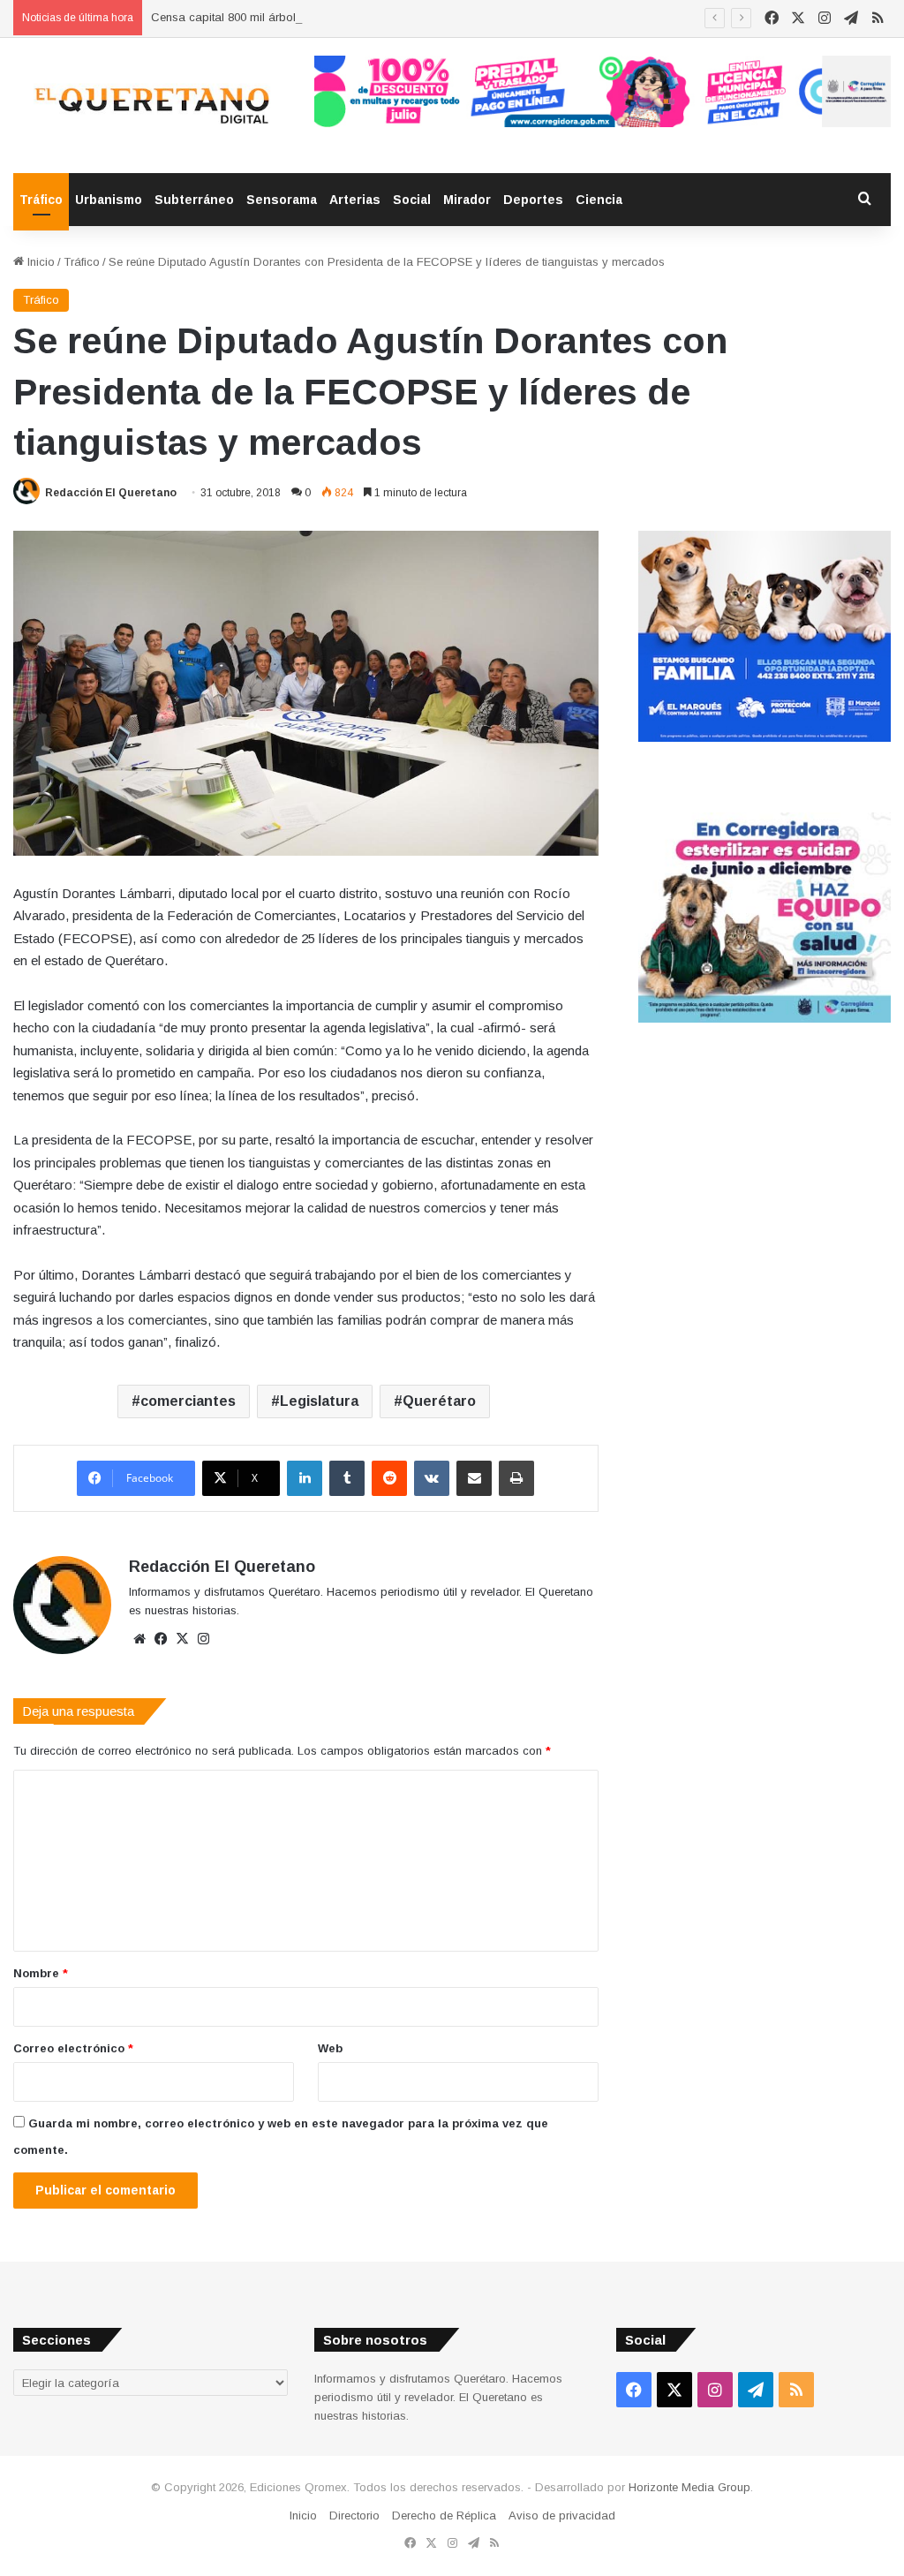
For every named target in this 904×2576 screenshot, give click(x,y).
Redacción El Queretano (111, 493)
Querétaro (439, 1401)
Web (330, 2048)
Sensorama (282, 200)
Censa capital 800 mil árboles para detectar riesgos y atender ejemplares (344, 17)
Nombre (41, 1973)
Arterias (355, 200)
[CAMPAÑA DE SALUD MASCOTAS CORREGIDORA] (765, 1019)
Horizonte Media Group (689, 2487)
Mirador (467, 200)
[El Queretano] (151, 106)
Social (412, 200)
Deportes (533, 200)
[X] (182, 1639)
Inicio (39, 262)
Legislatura (319, 1401)
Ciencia (599, 200)
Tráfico (41, 200)
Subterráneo (194, 200)
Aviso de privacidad (562, 2516)
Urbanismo (109, 200)
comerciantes (188, 1401)
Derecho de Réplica (444, 2516)
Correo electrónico (73, 2048)
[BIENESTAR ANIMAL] (765, 738)
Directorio (354, 2516)
